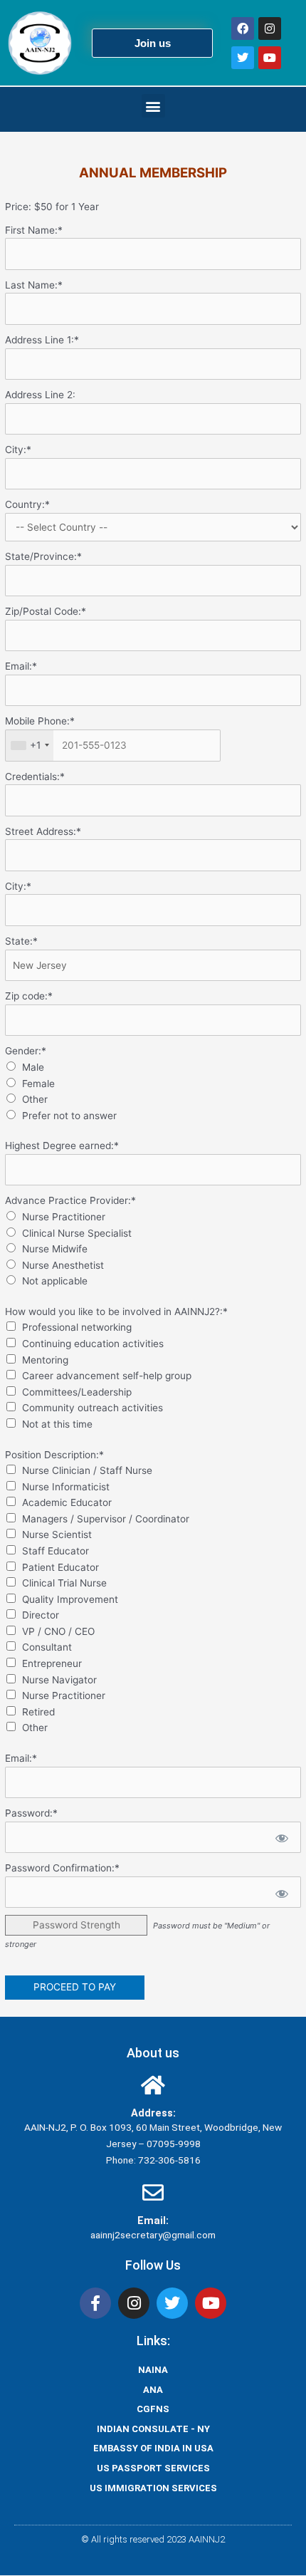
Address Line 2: (40, 395)
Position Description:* (54, 1455)
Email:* (21, 666)
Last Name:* (34, 285)
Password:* (31, 1813)
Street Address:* (43, 831)
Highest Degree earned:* (62, 1146)
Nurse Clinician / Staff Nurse (87, 1470)
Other (35, 1099)
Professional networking (77, 1327)
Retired (38, 1712)
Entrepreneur (52, 1663)
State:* (21, 941)
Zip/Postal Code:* (46, 611)
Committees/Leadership (77, 1392)
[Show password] (281, 1838)
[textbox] (113, 746)
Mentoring (45, 1360)
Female (38, 1084)
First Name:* (34, 230)
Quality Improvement (70, 1599)
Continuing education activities (93, 1344)
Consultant (47, 1647)
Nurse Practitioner (64, 1217)
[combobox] (30, 746)
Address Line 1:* (42, 340)
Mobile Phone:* (40, 721)
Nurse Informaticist (66, 1487)
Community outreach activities (93, 1408)
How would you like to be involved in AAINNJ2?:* (116, 1312)
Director (41, 1615)
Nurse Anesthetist (63, 1265)
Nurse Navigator (59, 1680)
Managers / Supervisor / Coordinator (106, 1519)
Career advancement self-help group (107, 1376)
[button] (153, 106)
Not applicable (55, 1281)
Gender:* (26, 1051)
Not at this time (57, 1424)
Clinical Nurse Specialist (77, 1233)
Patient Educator (60, 1567)
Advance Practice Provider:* (70, 1200)
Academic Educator (67, 1502)
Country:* (27, 504)
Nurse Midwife (55, 1249)
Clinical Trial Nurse (64, 1583)
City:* (18, 450)
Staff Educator (56, 1551)
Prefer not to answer (69, 1116)
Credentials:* (35, 777)
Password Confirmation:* (62, 1868)
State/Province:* (43, 556)
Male (33, 1067)
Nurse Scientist (57, 1534)
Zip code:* (29, 996)
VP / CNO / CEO (58, 1631)
